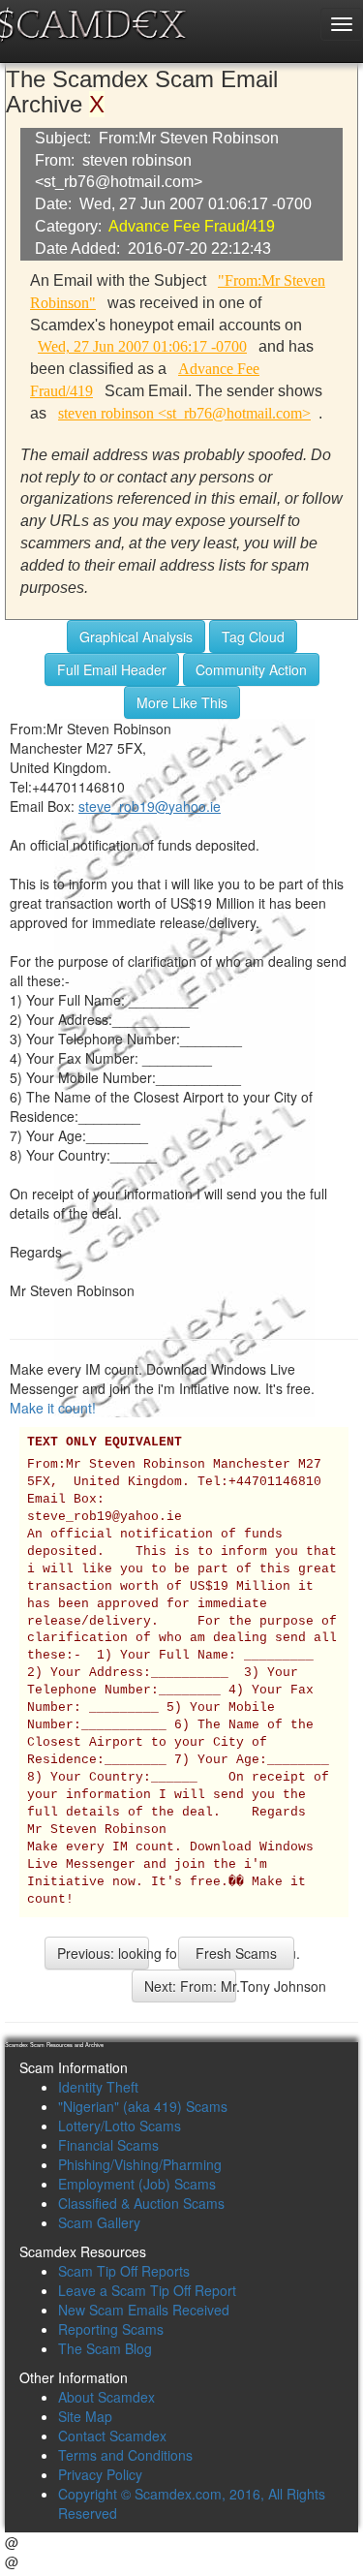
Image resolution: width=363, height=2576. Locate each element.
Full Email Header (112, 669)
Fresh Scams (236, 1953)
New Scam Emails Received (144, 2310)
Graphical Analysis (136, 636)
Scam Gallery (99, 2222)
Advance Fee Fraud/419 (192, 226)
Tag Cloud (253, 636)
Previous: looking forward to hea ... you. (103, 1953)
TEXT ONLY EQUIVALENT (105, 1443)
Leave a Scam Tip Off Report (147, 2290)
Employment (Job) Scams (137, 2184)
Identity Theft (98, 2087)
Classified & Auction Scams (141, 2203)
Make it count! (53, 1408)
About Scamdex (106, 2397)
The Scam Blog (105, 2348)
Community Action (251, 669)
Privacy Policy (100, 2474)
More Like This (182, 702)
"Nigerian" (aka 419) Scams (143, 2106)
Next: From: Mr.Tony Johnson (190, 1986)
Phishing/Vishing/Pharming (140, 2164)
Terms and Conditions (125, 2455)
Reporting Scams (111, 2329)
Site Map (85, 2416)
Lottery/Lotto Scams (120, 2126)
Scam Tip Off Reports (124, 2271)
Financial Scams (108, 2145)
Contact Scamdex (112, 2436)
